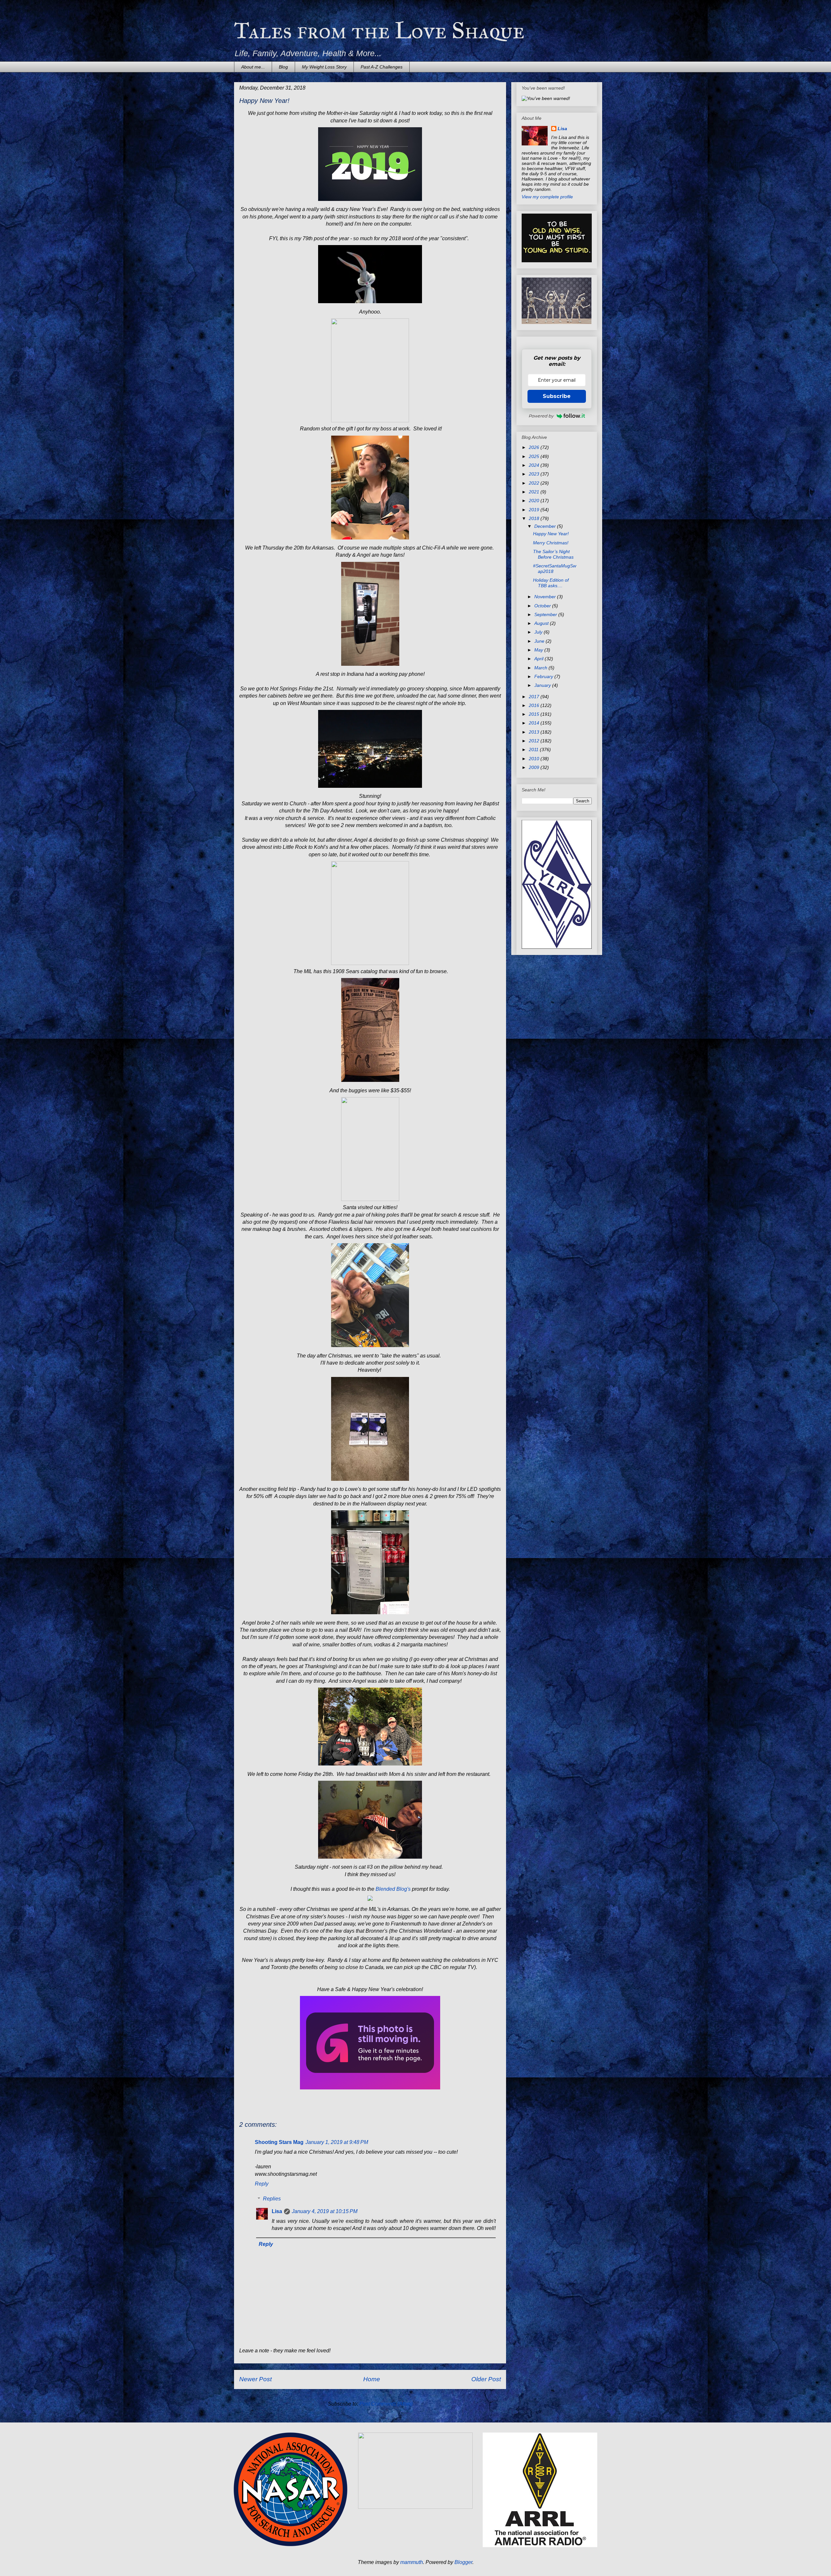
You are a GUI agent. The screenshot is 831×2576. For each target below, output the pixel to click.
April (540, 659)
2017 (535, 697)
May (539, 650)
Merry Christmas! (551, 543)
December (546, 526)
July (539, 632)
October (543, 606)
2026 (535, 447)
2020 (535, 501)
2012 (535, 741)
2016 (535, 705)
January (543, 685)
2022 (535, 483)
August (542, 623)
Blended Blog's (393, 1889)
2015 (535, 714)
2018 (535, 518)
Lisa (277, 2211)
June (540, 641)
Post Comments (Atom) (386, 2404)
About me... (253, 67)
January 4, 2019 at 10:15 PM (325, 2211)
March (541, 668)
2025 (535, 456)
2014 (535, 723)
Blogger (463, 2562)
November (546, 597)
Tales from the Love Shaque (379, 31)
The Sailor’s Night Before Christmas (553, 554)
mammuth (412, 2562)
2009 (535, 767)
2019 (535, 510)
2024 (535, 465)
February (544, 676)
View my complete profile (547, 197)
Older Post (486, 2379)
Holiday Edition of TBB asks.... (551, 583)
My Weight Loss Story (324, 67)
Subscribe (557, 396)
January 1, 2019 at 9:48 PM (337, 2142)
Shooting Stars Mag (279, 2142)
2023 (535, 474)
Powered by (541, 416)
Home (372, 2379)
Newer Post (255, 2379)
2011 (534, 749)
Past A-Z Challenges (382, 67)
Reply (262, 2184)
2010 (535, 759)
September (546, 614)
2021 (535, 492)
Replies (272, 2199)
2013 (535, 732)
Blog (283, 67)
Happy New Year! (551, 534)
